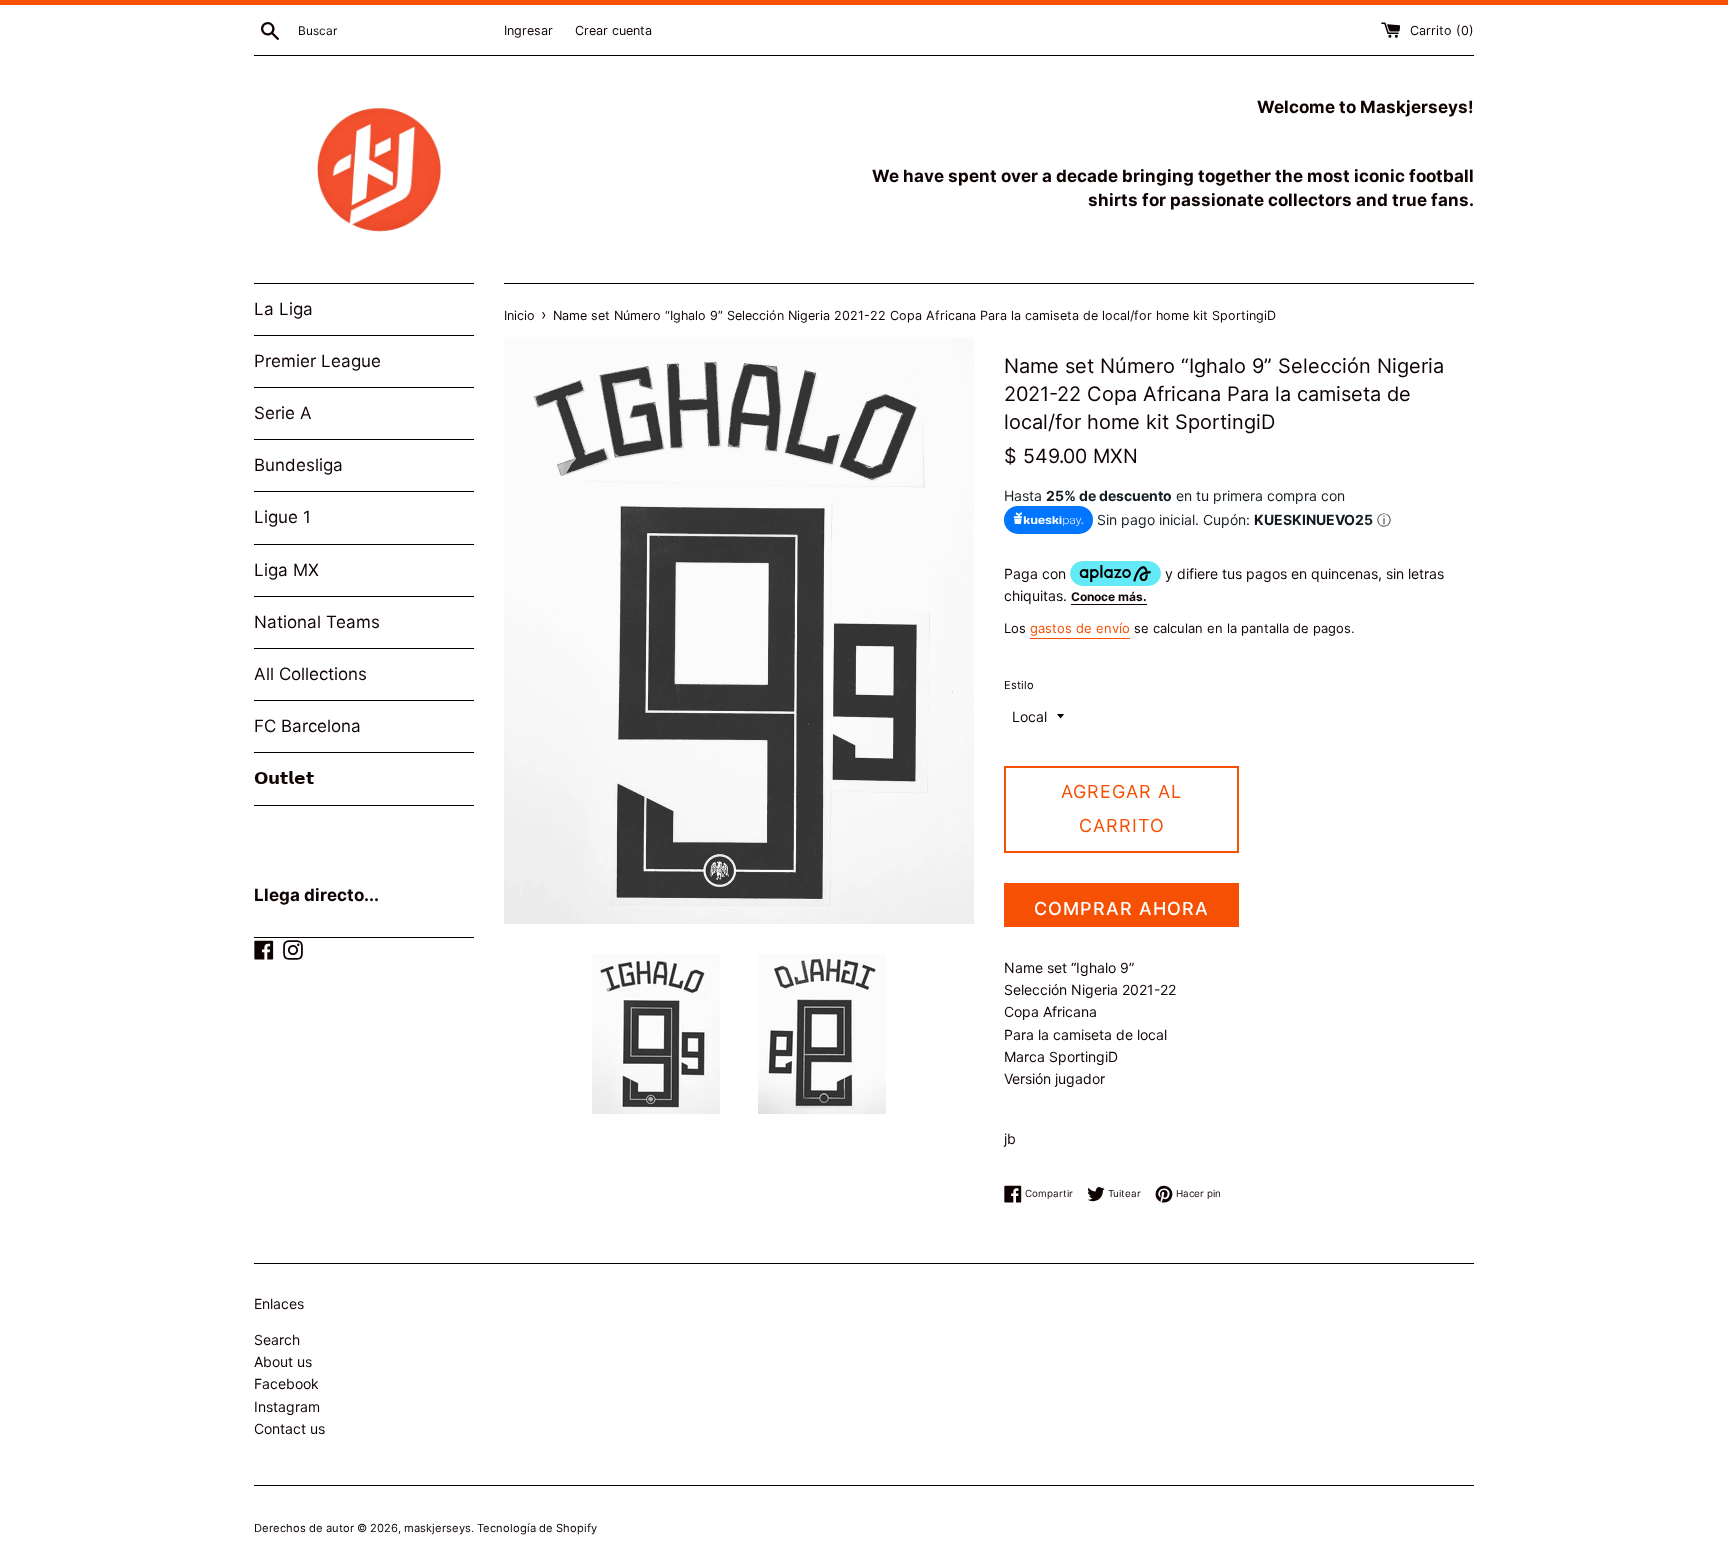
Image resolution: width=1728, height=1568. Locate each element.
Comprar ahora (1121, 908)
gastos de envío (1080, 628)
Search (277, 1339)
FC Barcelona (307, 726)
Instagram (287, 1406)
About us (283, 1361)
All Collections (310, 674)
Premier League (317, 361)
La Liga (283, 309)
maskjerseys (437, 1528)
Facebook (286, 1383)
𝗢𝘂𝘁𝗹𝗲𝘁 (284, 778)
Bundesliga (298, 465)
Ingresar (528, 30)
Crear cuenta (613, 30)
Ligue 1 (282, 517)
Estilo (1019, 685)
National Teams (317, 622)
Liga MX (286, 570)
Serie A (283, 413)
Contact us (289, 1428)
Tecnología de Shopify (537, 1528)
